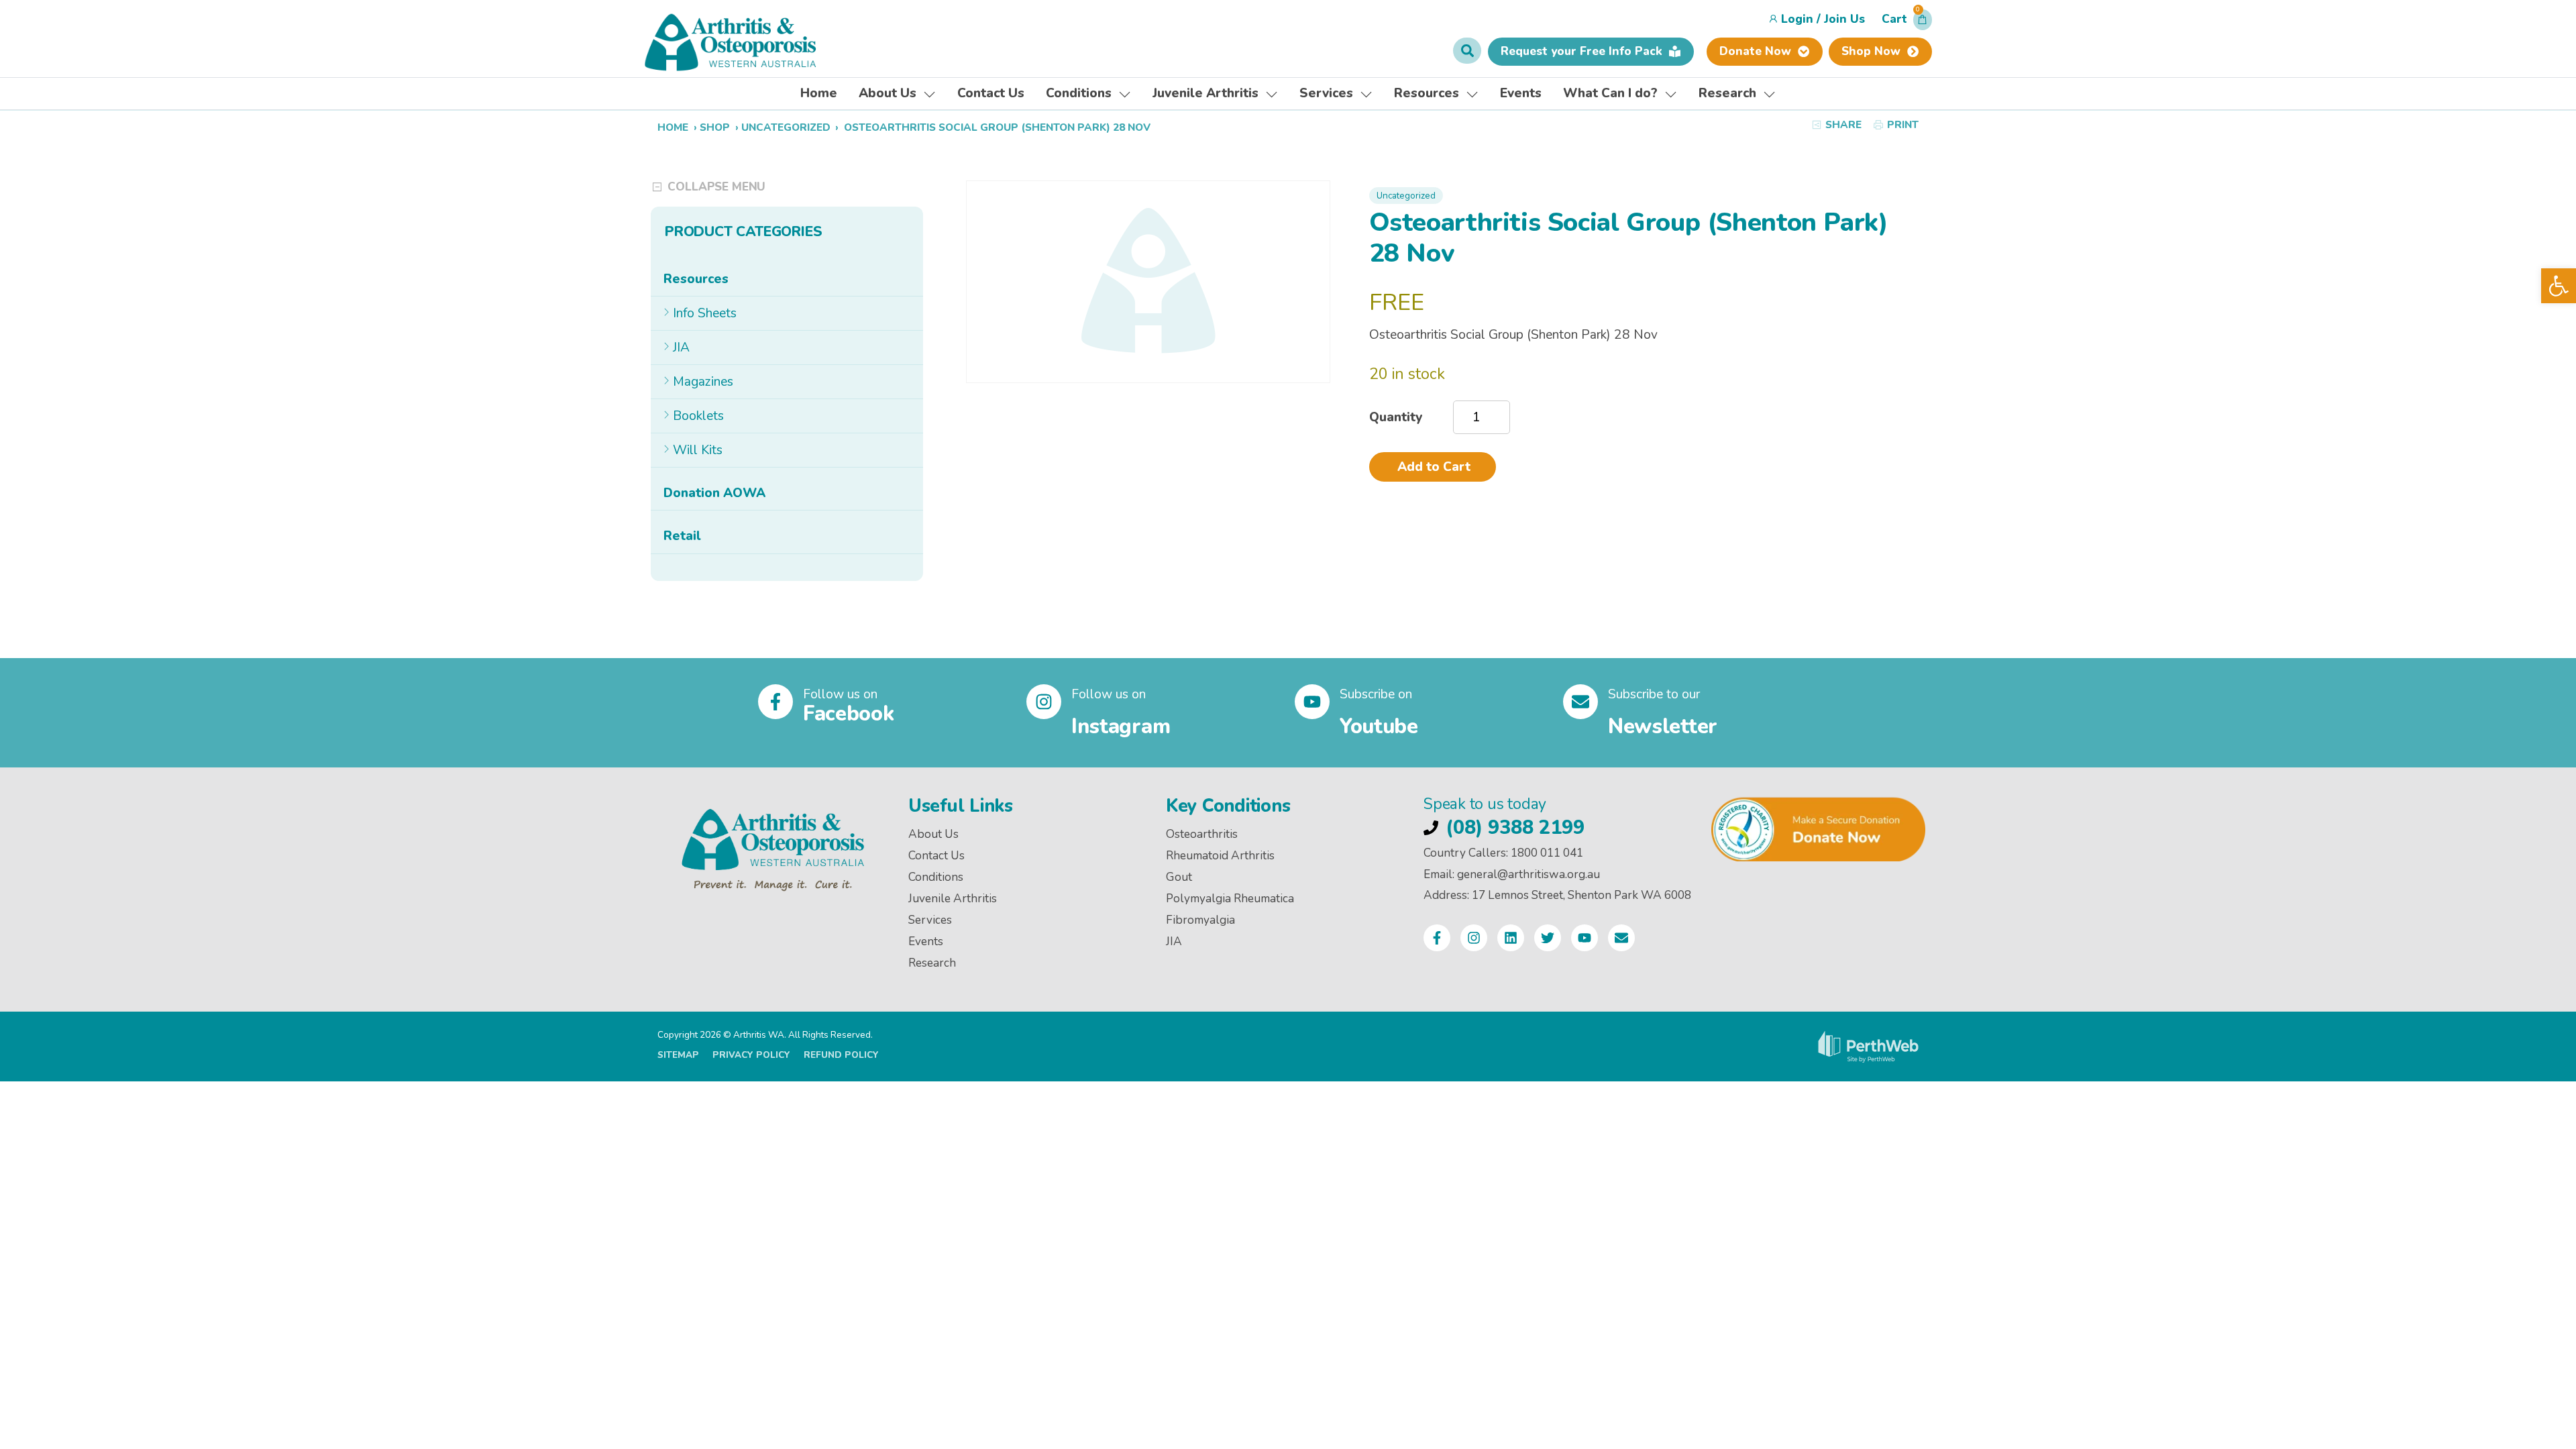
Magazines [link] (703, 382)
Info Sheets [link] (705, 313)
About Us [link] (933, 834)
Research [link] (932, 963)
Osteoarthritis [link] (1202, 834)
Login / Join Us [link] (1823, 19)
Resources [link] (696, 279)
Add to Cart (1434, 467)
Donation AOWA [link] (714, 493)
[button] (1907, 23)
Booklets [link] (698, 416)
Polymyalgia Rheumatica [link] (1230, 899)
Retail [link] (682, 536)
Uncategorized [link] (786, 127)
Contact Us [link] (936, 856)
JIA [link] (681, 347)
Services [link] (930, 920)
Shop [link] (715, 127)
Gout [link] (1179, 877)
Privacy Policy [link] (751, 1055)
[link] (2559, 286)
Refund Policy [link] (841, 1055)
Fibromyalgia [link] (1200, 920)
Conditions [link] (936, 877)
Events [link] (926, 942)
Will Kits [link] (698, 450)
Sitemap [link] (678, 1055)
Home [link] (673, 127)
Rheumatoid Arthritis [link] (1220, 856)
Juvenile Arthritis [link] (953, 899)
